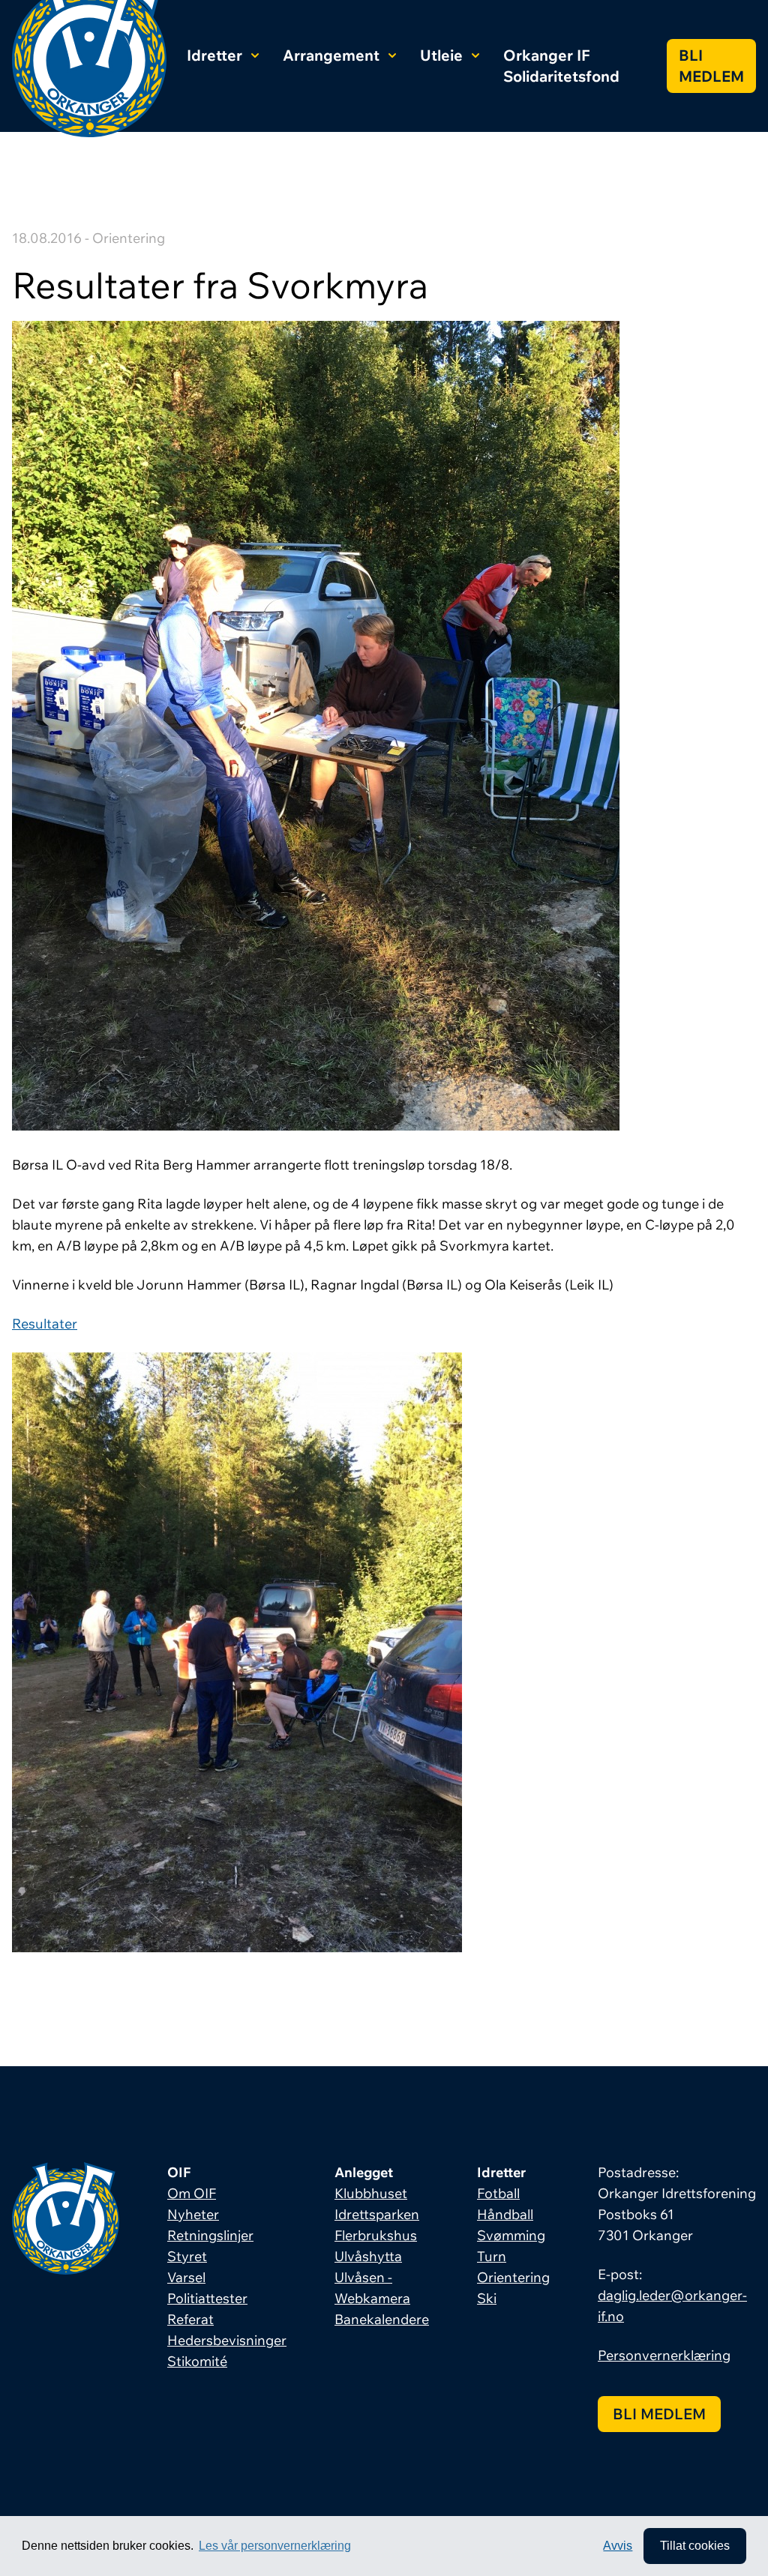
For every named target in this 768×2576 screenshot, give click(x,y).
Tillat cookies (695, 2546)
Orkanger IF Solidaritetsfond (561, 66)
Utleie (441, 55)
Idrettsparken (377, 2214)
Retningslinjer (210, 2235)
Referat (190, 2319)
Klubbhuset (371, 2193)
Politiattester (207, 2298)
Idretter (214, 55)
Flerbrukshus (376, 2235)
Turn (492, 2256)
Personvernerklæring (664, 2355)
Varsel (186, 2277)
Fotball (498, 2193)
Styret (187, 2256)
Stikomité (197, 2361)
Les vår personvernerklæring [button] (275, 2546)
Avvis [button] (618, 2546)
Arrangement (331, 55)
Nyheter (193, 2214)
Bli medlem (711, 66)
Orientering (513, 2277)
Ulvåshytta (368, 2256)
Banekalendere (382, 2319)
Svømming (511, 2235)
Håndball (505, 2214)
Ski (487, 2298)
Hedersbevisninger (227, 2340)
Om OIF (192, 2193)
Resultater (45, 1324)
